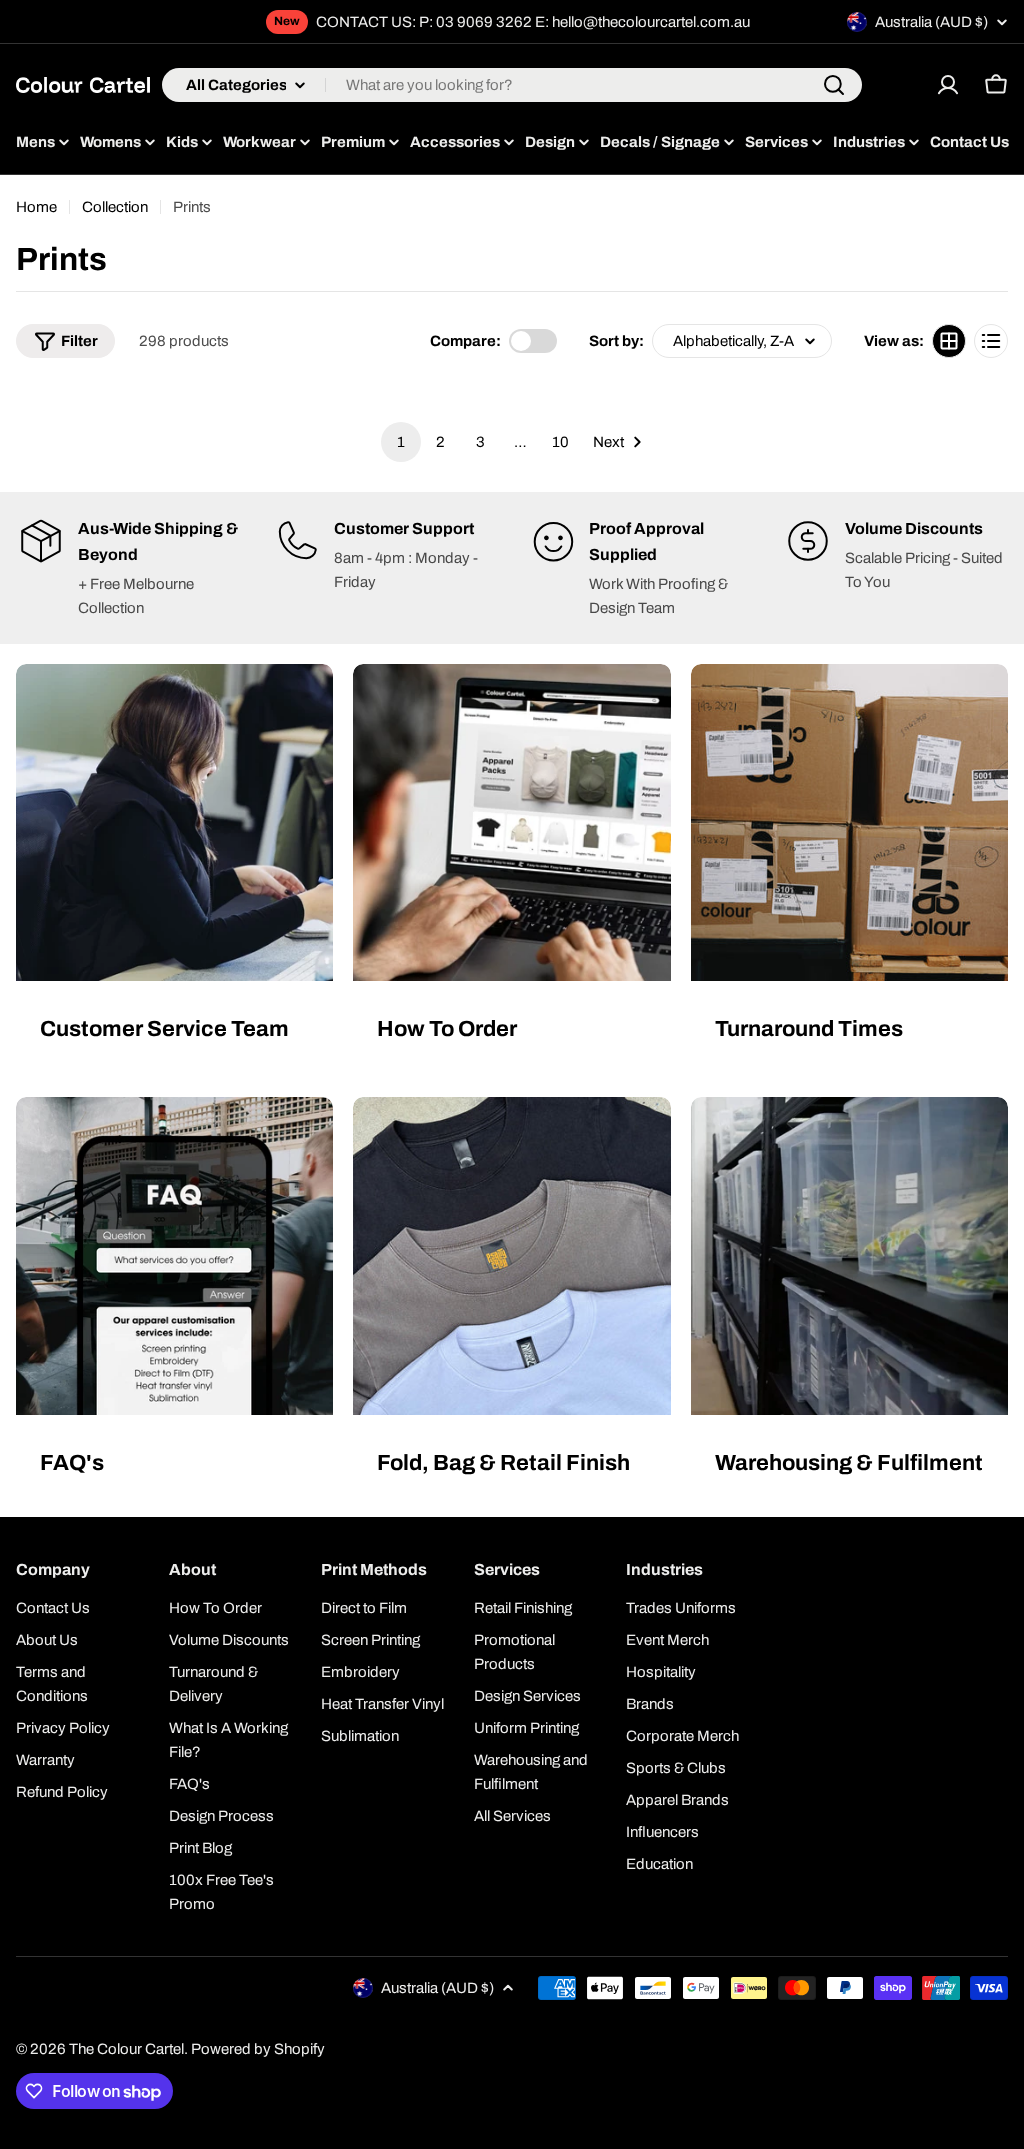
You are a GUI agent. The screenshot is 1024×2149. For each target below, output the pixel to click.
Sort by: (616, 341)
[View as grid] (949, 341)
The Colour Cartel (126, 2049)
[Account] (948, 85)
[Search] (834, 85)
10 (560, 442)
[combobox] (512, 85)
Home (36, 207)
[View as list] (991, 341)
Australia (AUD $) (931, 22)
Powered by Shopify (258, 2049)
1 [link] (401, 442)
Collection (115, 207)
